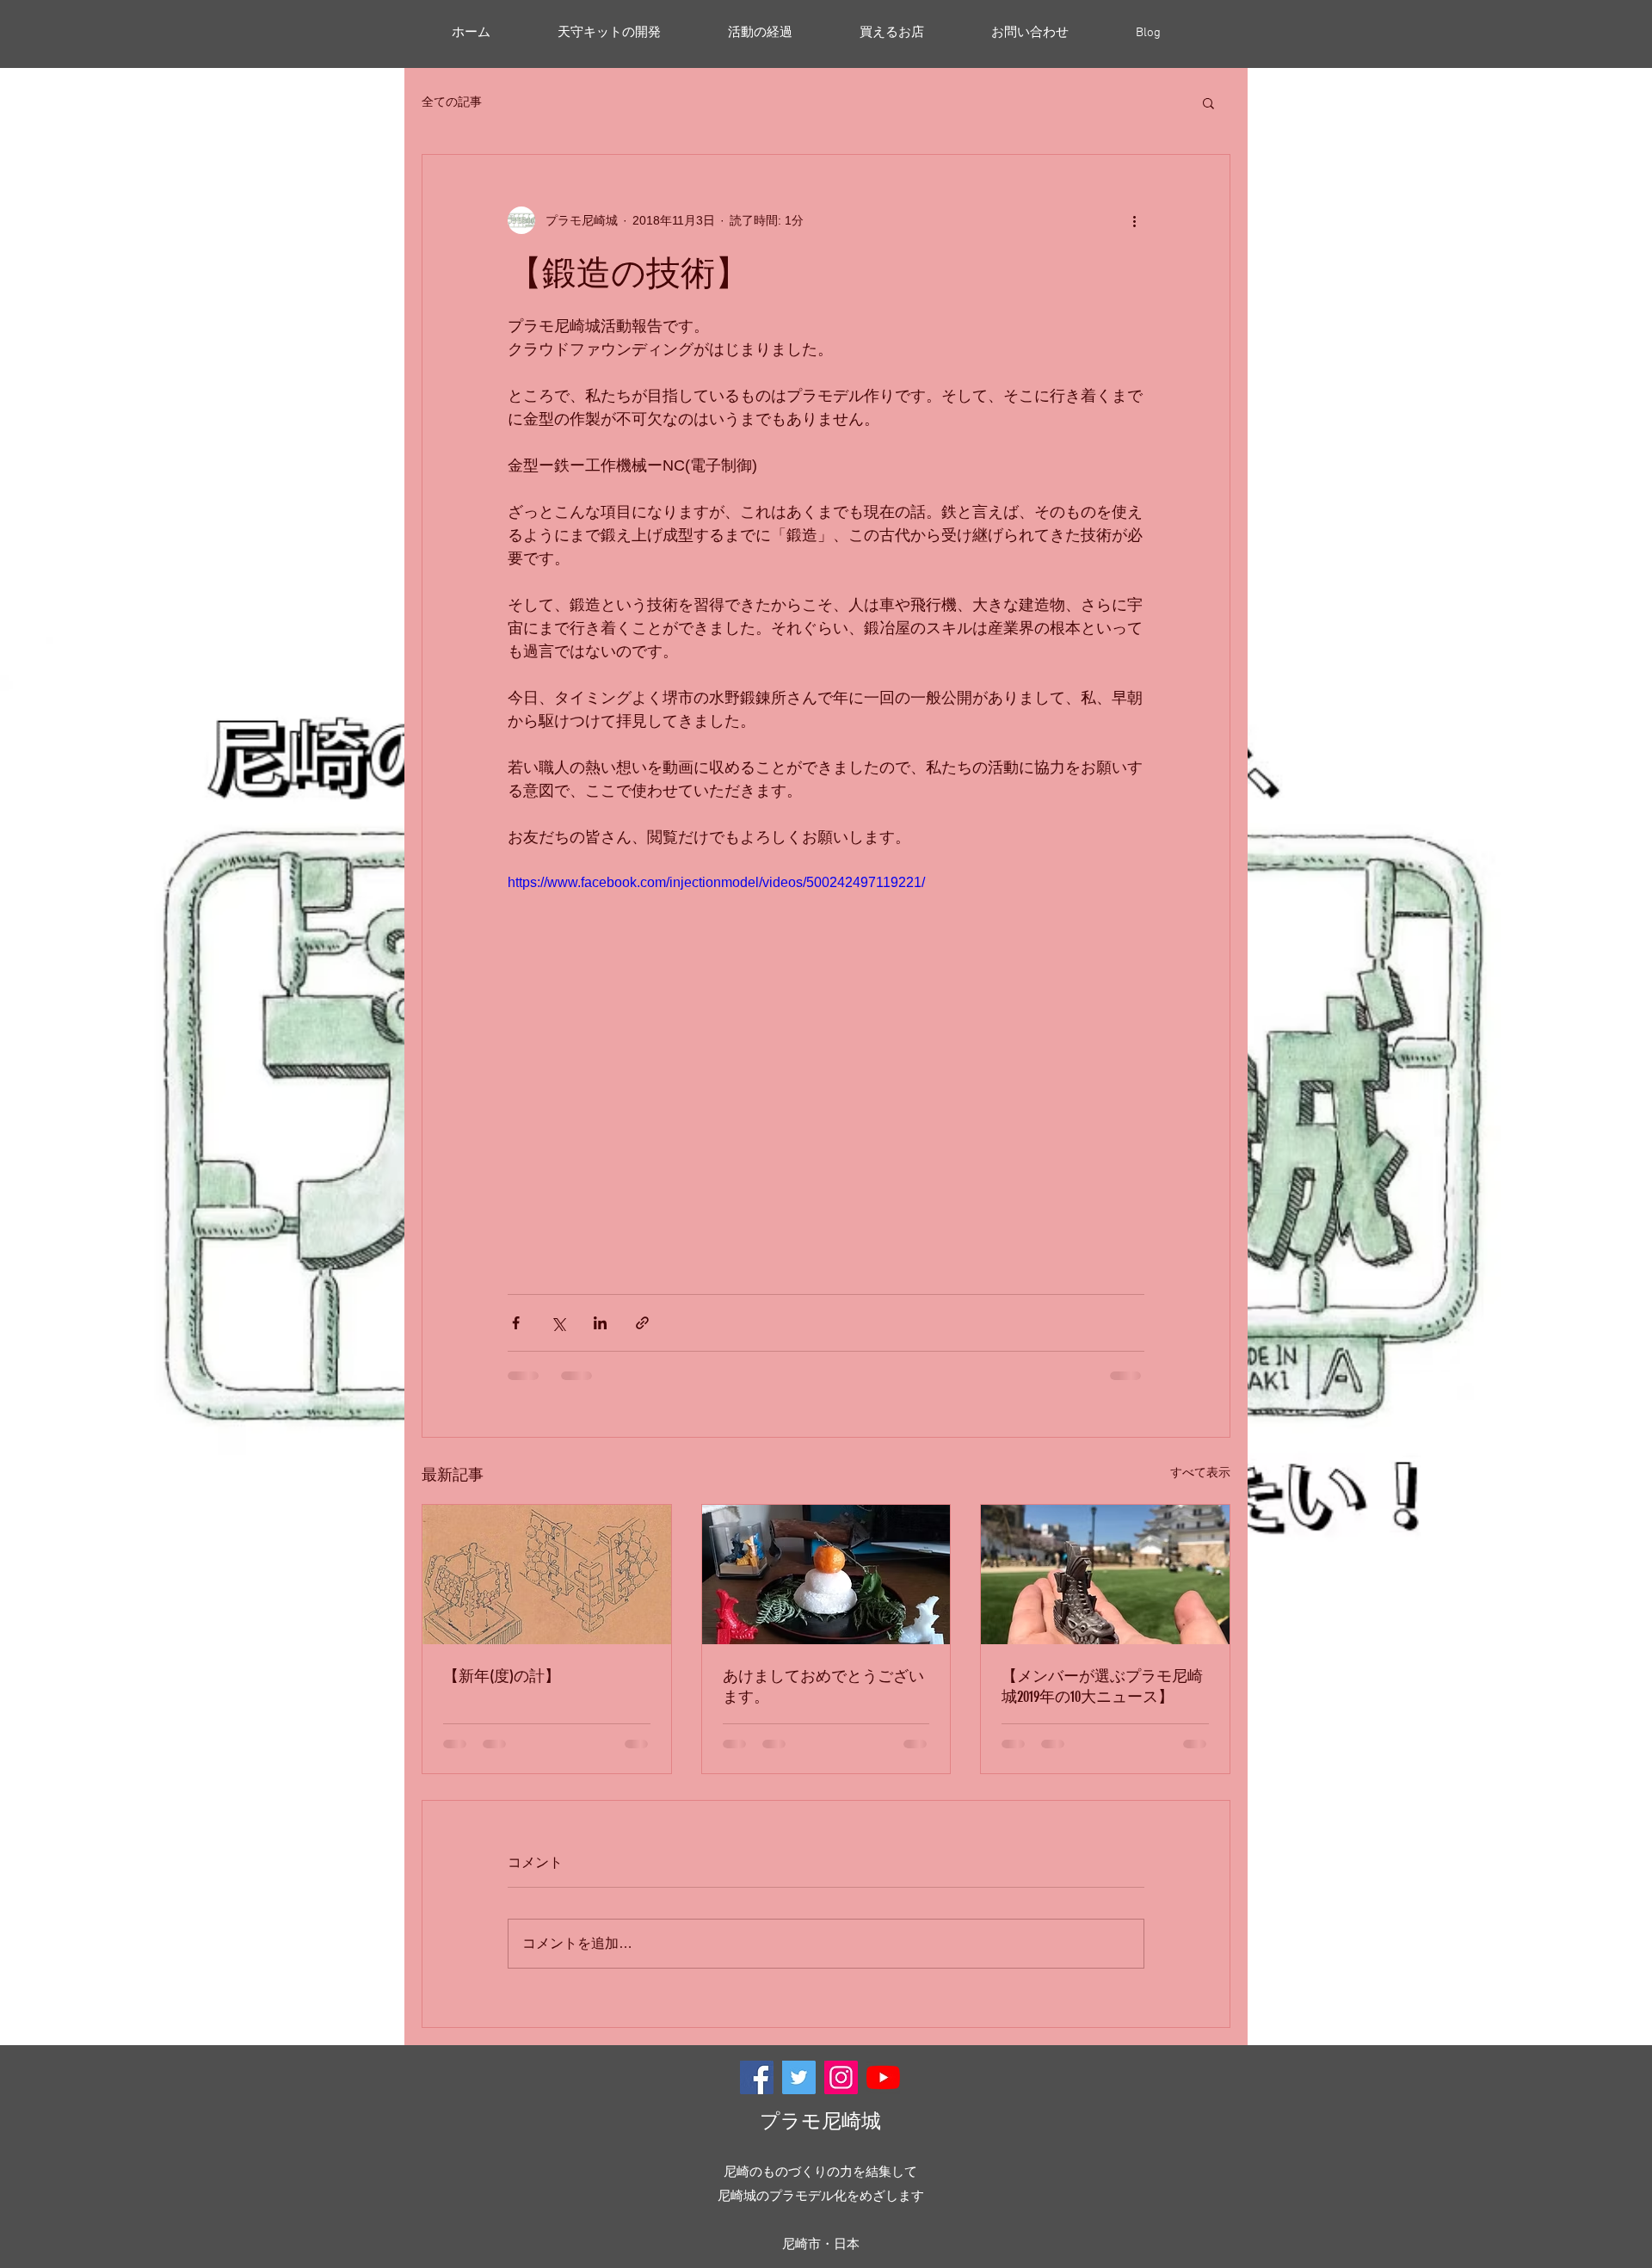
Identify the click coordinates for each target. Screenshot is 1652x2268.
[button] (1208, 102)
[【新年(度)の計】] (547, 1575)
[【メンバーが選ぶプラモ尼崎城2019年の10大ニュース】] (1105, 1575)
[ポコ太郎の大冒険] (883, 2077)
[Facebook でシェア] (516, 1323)
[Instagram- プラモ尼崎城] (841, 2077)
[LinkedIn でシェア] (600, 1323)
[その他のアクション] (1134, 220)
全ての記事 (452, 102)
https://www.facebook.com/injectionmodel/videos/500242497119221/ (716, 882)
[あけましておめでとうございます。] (826, 1575)
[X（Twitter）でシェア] (558, 1323)
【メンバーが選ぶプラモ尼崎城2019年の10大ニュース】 (1102, 1686)
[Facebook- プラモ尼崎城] (757, 2077)
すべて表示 (1200, 1472)
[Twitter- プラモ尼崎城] (799, 2077)
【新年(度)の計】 (502, 1676)
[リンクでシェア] (642, 1323)
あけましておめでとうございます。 (823, 1686)
